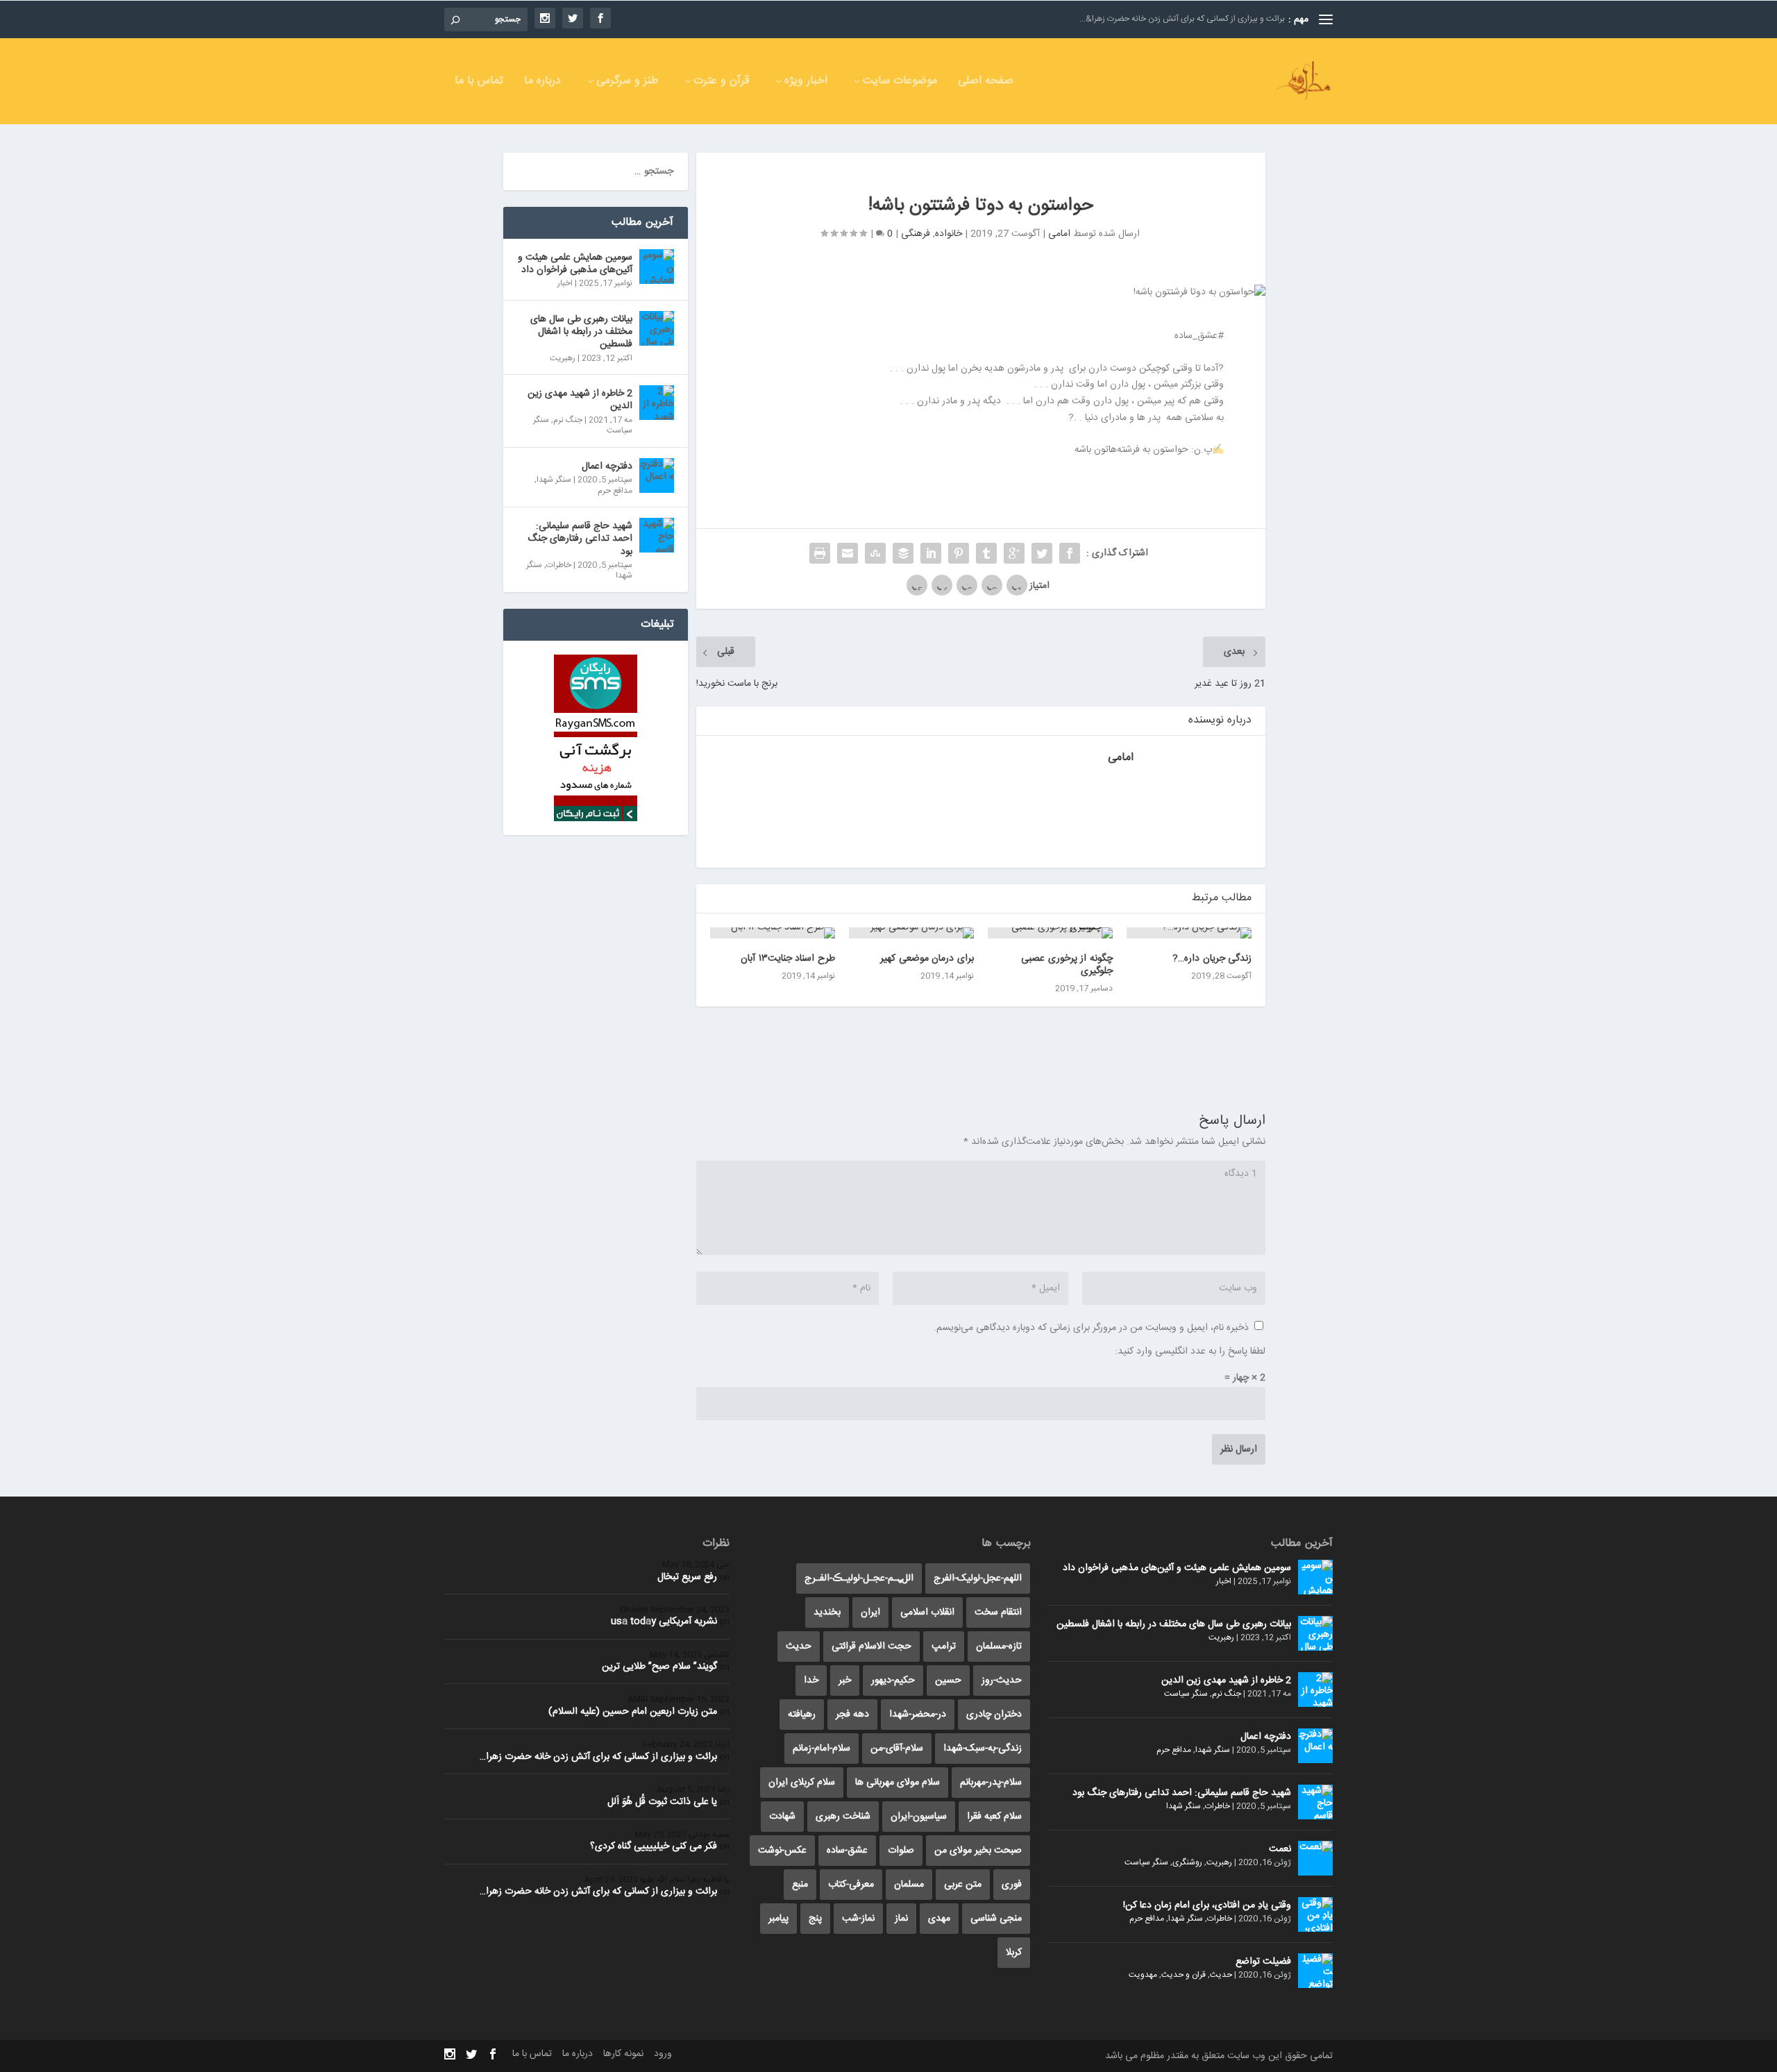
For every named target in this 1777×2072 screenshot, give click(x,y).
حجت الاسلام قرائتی (871, 1646)
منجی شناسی (996, 1919)
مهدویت (1143, 1975)
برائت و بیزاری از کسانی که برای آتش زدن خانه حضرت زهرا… (598, 1757)
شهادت (782, 1817)
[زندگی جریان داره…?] (1189, 933)
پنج (815, 1919)
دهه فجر (852, 1715)
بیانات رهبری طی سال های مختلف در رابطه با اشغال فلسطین (581, 332)
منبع (800, 1885)
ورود (663, 2054)
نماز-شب (858, 1919)
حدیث (1221, 1975)
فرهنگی (916, 234)
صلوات (901, 1851)
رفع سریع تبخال (687, 1577)
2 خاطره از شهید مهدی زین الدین (580, 400)
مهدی (939, 1919)
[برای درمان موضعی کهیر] (911, 933)
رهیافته (802, 1715)
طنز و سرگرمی (627, 83)
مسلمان (909, 1885)
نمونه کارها (623, 2054)
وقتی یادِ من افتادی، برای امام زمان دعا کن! (1207, 1905)
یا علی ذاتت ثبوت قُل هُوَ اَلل (662, 1802)
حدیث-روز (1002, 1681)
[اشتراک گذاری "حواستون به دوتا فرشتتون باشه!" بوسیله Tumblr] (986, 553)
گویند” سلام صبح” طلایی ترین (659, 1667)
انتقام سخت (998, 1612)
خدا (811, 1681)
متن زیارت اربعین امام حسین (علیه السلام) (633, 1712)
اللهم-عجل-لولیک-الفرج (978, 1578)
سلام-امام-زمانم (822, 1749)
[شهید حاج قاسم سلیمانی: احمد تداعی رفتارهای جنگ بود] (657, 535)
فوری (1012, 1885)
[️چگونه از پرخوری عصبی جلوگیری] (1050, 933)
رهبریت (563, 358)
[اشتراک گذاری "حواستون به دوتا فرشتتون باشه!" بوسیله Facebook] (1070, 553)
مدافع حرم (615, 491)
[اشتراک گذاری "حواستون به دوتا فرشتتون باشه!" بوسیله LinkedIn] (931, 553)
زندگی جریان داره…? (1212, 959)
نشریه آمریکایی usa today (664, 1622)
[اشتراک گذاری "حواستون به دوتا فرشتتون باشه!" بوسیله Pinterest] (959, 553)
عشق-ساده (847, 1851)
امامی (1059, 234)
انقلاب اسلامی (927, 1612)
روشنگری (1187, 1862)
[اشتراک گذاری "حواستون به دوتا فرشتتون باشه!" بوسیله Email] (848, 553)
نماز (901, 1919)
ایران (870, 1612)
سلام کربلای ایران (802, 1783)
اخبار (565, 283)
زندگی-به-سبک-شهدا (983, 1749)
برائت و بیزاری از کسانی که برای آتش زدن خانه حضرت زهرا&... (1182, 19)
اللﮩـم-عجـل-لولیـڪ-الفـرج (859, 1578)
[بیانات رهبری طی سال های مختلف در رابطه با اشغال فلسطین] (657, 328)
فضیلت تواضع (1263, 1962)
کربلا (1014, 1953)
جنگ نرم (568, 420)
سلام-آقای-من (897, 1749)
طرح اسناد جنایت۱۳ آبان (788, 959)
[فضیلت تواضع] (1315, 1971)
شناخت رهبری (843, 1817)
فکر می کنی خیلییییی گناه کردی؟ (654, 1846)
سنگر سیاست (1186, 1694)
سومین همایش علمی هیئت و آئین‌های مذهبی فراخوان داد (575, 264)
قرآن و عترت (721, 83)
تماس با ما (479, 83)
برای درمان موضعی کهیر (927, 959)
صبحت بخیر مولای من (978, 1851)
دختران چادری (994, 1715)
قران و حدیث (1184, 1975)
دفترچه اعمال (607, 466)
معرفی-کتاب (851, 1885)
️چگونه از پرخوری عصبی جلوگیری (1067, 965)
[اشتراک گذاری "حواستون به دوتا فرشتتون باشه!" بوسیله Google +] (1014, 553)
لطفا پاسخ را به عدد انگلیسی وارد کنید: (1190, 1351)
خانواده (949, 234)
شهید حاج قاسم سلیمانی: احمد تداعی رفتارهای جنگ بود (580, 539)
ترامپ (944, 1646)
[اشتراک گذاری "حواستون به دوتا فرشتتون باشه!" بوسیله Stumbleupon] (875, 553)
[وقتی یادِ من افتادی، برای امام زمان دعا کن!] (1315, 1914)
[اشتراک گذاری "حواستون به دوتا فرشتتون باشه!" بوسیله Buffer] (903, 553)
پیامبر (778, 1919)
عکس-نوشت (782, 1851)
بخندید (827, 1612)
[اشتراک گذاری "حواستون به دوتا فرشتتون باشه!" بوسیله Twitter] (1042, 553)
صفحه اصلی (986, 83)
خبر (845, 1681)
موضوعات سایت (900, 83)
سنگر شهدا (554, 480)
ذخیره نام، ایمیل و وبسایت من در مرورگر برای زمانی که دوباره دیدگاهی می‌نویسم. (1091, 1328)
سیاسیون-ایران (919, 1817)
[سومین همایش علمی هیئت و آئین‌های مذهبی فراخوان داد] (657, 267)
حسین (948, 1681)
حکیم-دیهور (893, 1681)
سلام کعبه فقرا (994, 1817)
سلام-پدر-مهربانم (991, 1783)
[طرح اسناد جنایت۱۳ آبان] (773, 933)
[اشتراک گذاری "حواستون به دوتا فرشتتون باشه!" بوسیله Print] (820, 553)
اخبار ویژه (806, 83)
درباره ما (542, 83)
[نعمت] (1315, 1858)
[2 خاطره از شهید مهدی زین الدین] (657, 403)
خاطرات (559, 565)
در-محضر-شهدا (918, 1715)
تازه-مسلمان (999, 1646)
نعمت (1280, 1849)
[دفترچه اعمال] (657, 475)
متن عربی (963, 1885)
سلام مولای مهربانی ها (898, 1783)
